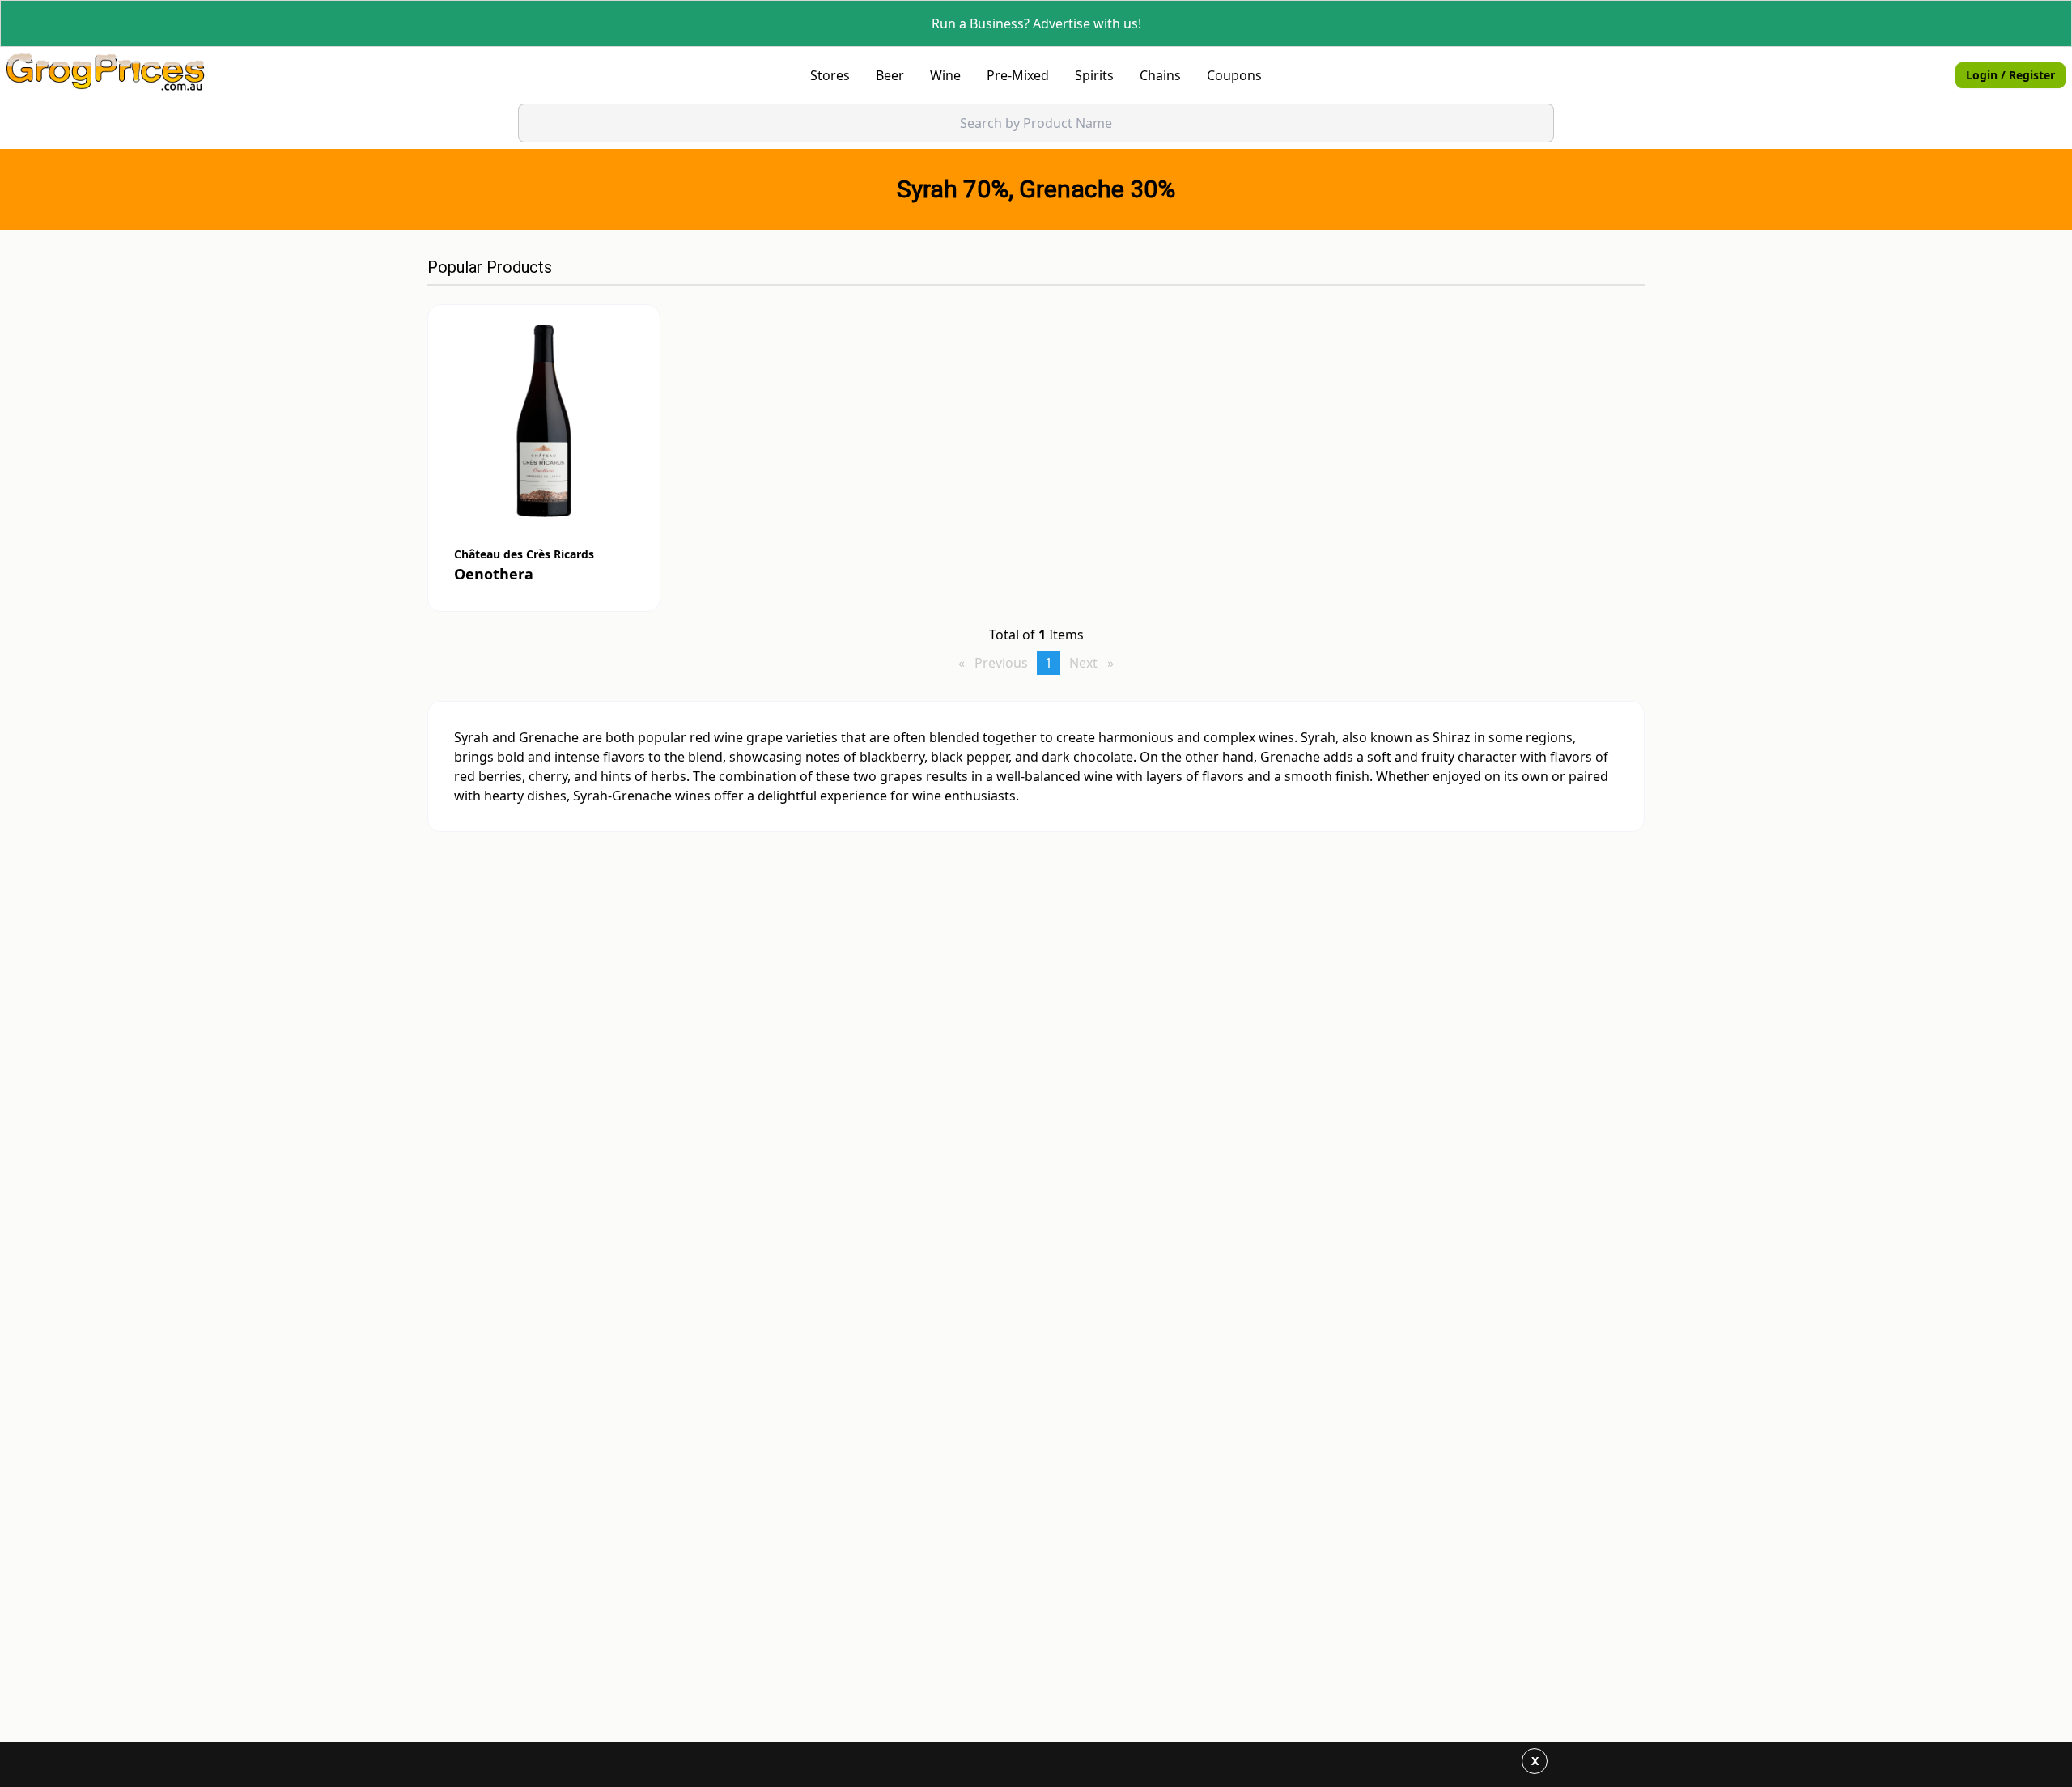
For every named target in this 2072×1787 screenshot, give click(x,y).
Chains (1160, 75)
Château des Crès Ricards (524, 554)
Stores (830, 75)
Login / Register (2010, 75)
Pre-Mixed (1018, 75)
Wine (945, 75)
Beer (890, 75)
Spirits (1094, 75)
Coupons (1234, 75)
